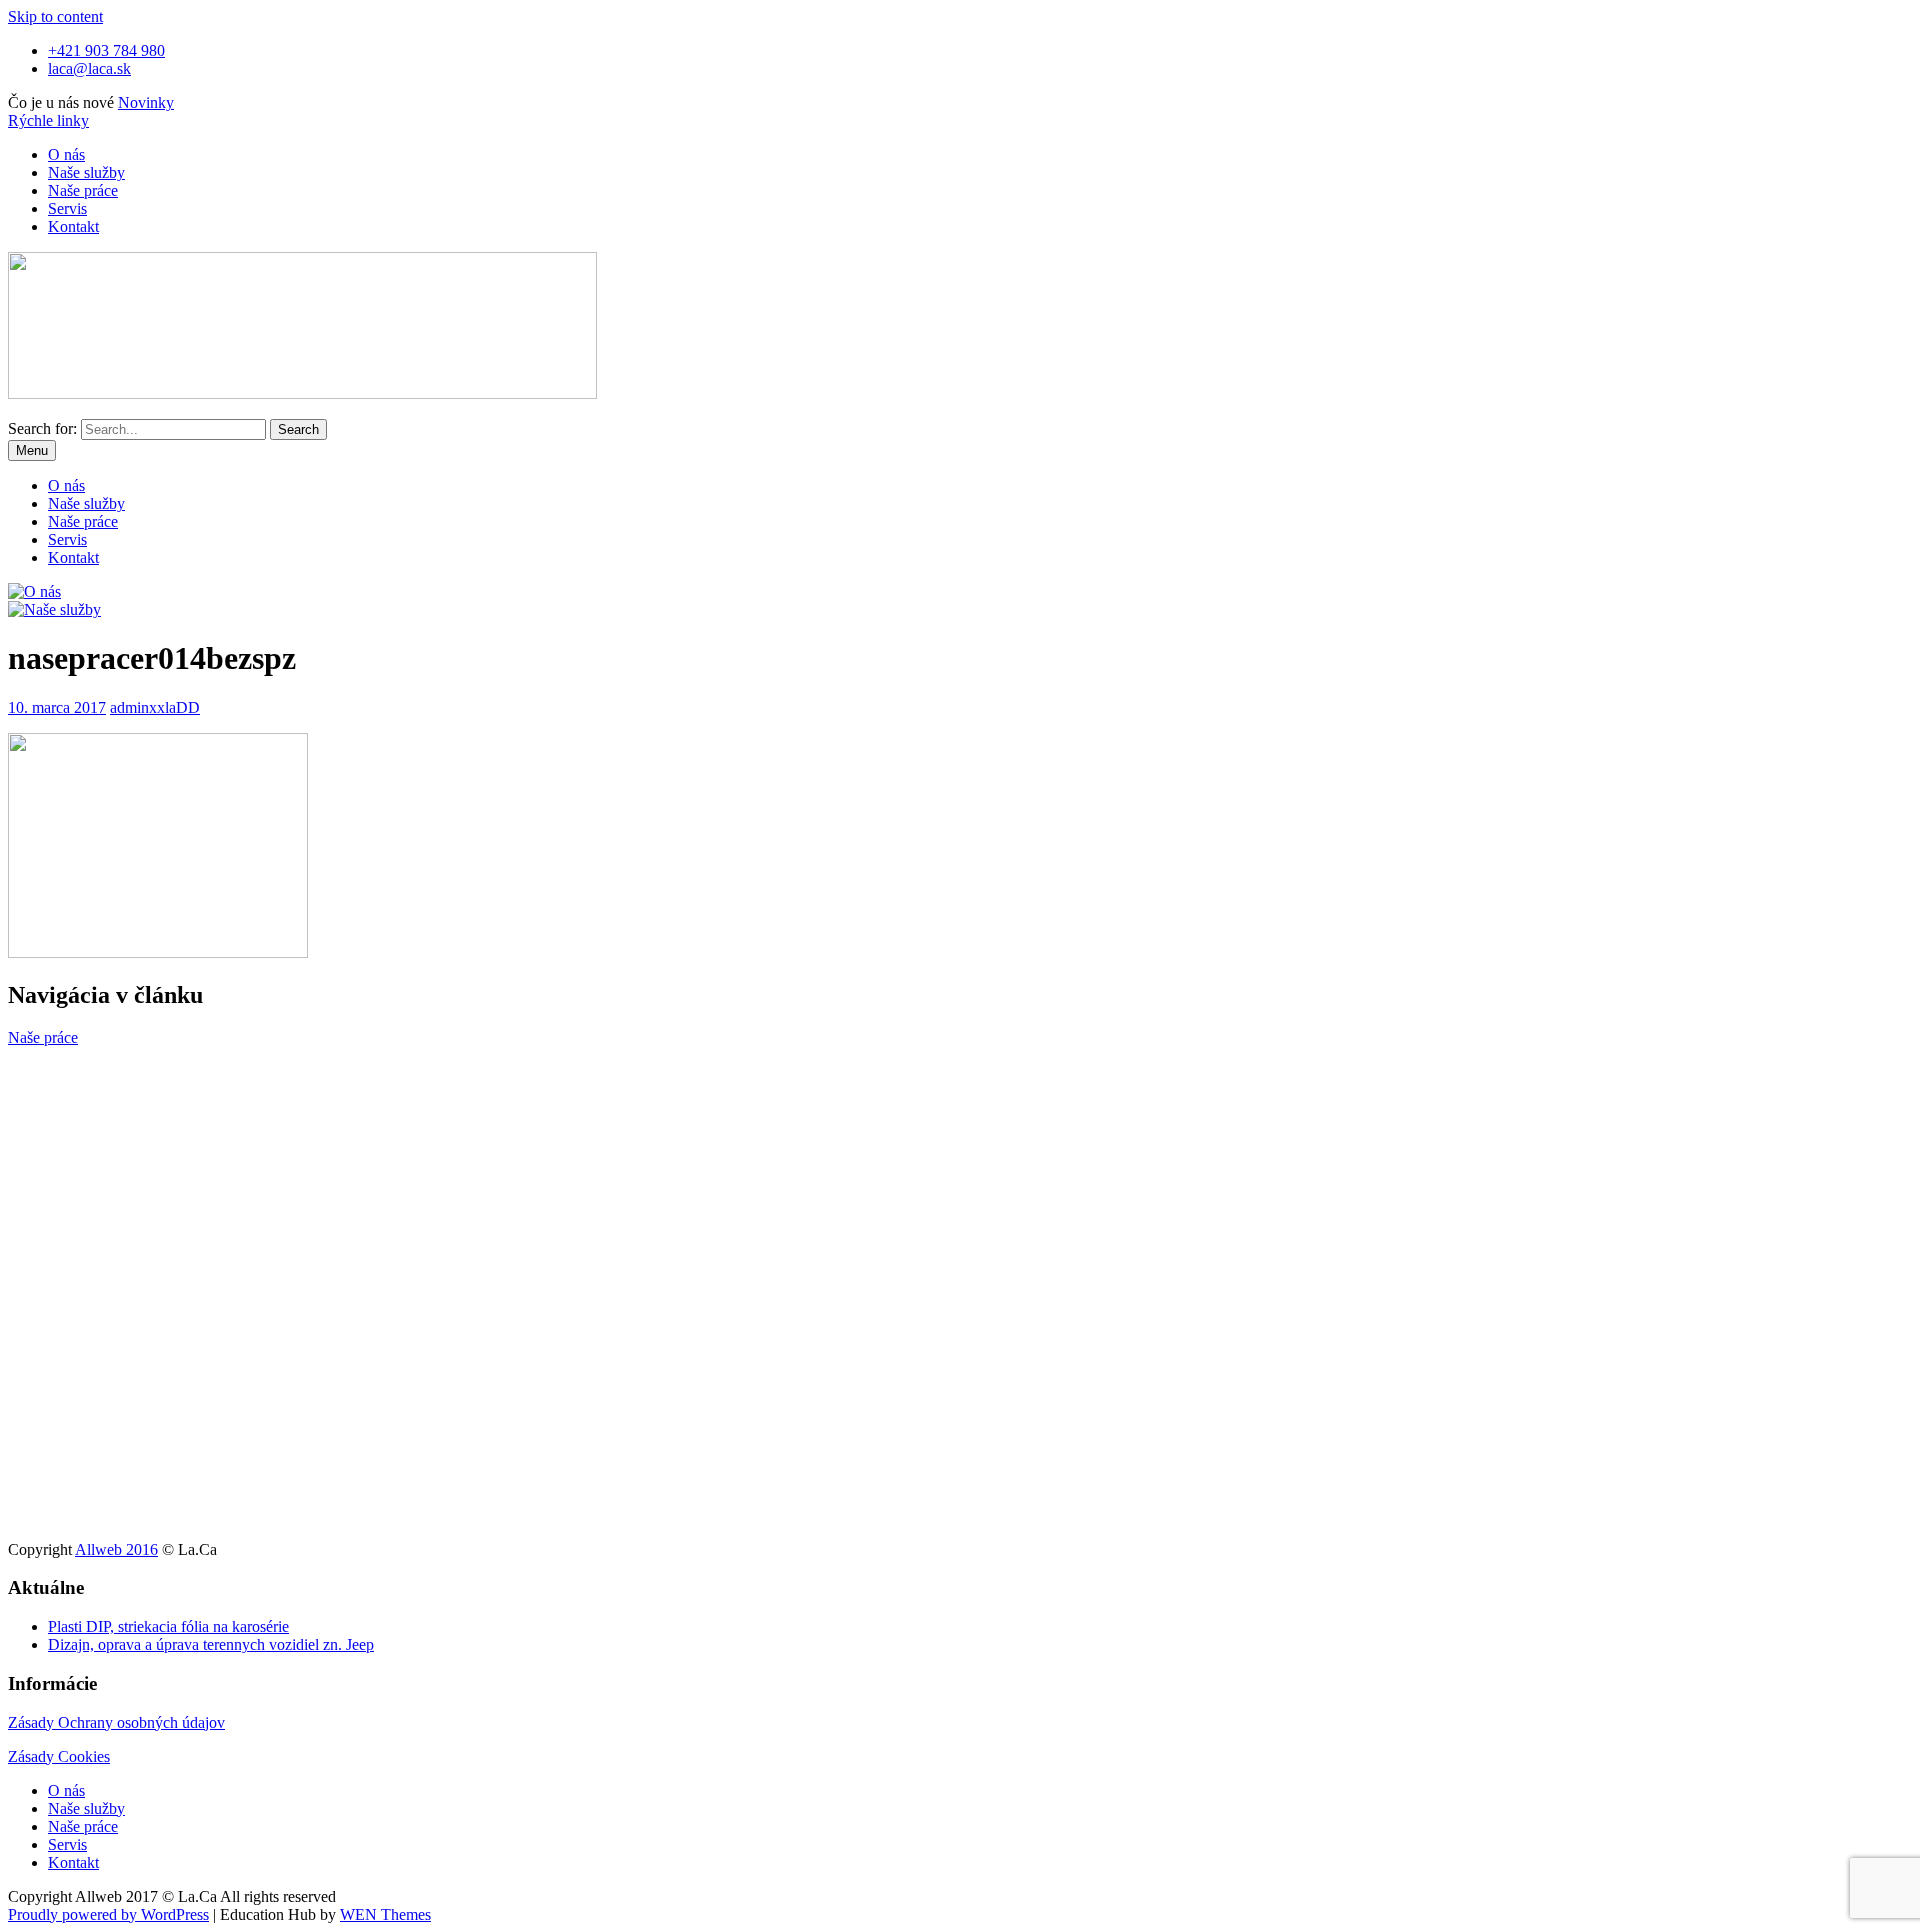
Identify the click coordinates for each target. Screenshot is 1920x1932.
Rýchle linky (48, 120)
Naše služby (86, 172)
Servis (67, 208)
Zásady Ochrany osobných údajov (116, 1722)
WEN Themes (385, 1914)
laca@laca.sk (89, 68)
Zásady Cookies (59, 1756)
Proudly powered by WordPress (108, 1914)
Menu (32, 450)
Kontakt (73, 226)
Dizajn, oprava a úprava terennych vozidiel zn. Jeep (211, 1644)
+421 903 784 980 (106, 50)
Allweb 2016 (116, 1549)
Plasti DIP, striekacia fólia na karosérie (168, 1626)
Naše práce (83, 190)
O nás (66, 154)
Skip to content (55, 16)
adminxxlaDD (155, 707)
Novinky (146, 102)
